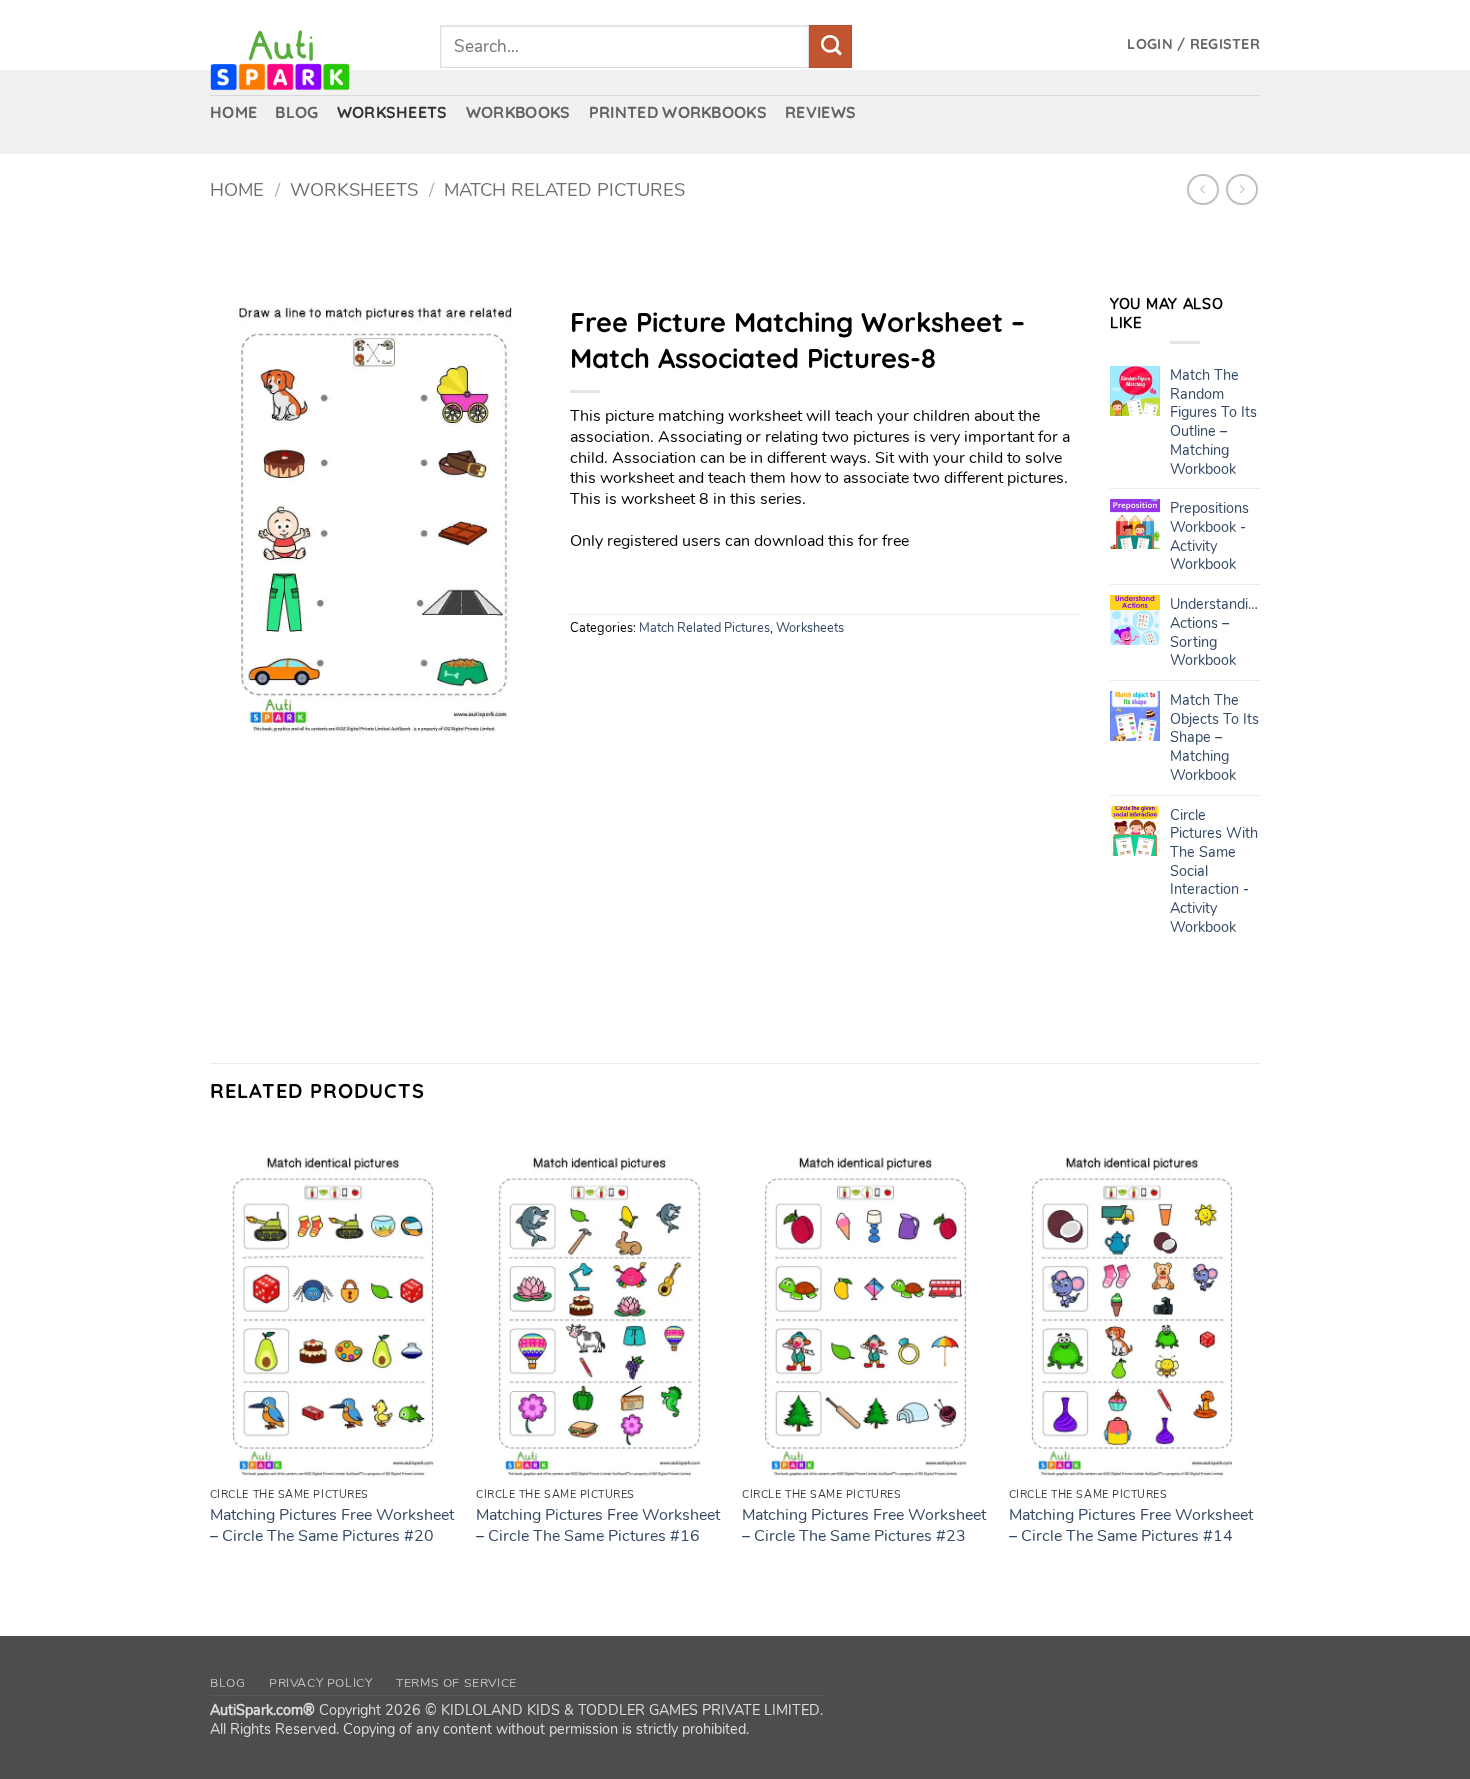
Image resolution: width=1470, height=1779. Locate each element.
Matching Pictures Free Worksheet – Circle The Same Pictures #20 (332, 1526)
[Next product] (1202, 189)
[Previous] (211, 1367)
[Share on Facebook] (588, 670)
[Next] (1254, 1367)
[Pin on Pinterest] (696, 670)
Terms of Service (456, 1683)
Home (237, 189)
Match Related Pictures (564, 189)
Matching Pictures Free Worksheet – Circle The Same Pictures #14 (1131, 1526)
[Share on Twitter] (624, 670)
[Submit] (830, 46)
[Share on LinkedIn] (732, 670)
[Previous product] (1241, 189)
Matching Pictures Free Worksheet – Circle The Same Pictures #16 (598, 1526)
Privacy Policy (321, 1683)
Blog (227, 1683)
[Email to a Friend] (660, 670)
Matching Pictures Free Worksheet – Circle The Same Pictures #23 (864, 1526)
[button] (1193, 44)
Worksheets (354, 189)
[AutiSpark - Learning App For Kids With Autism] (310, 60)
